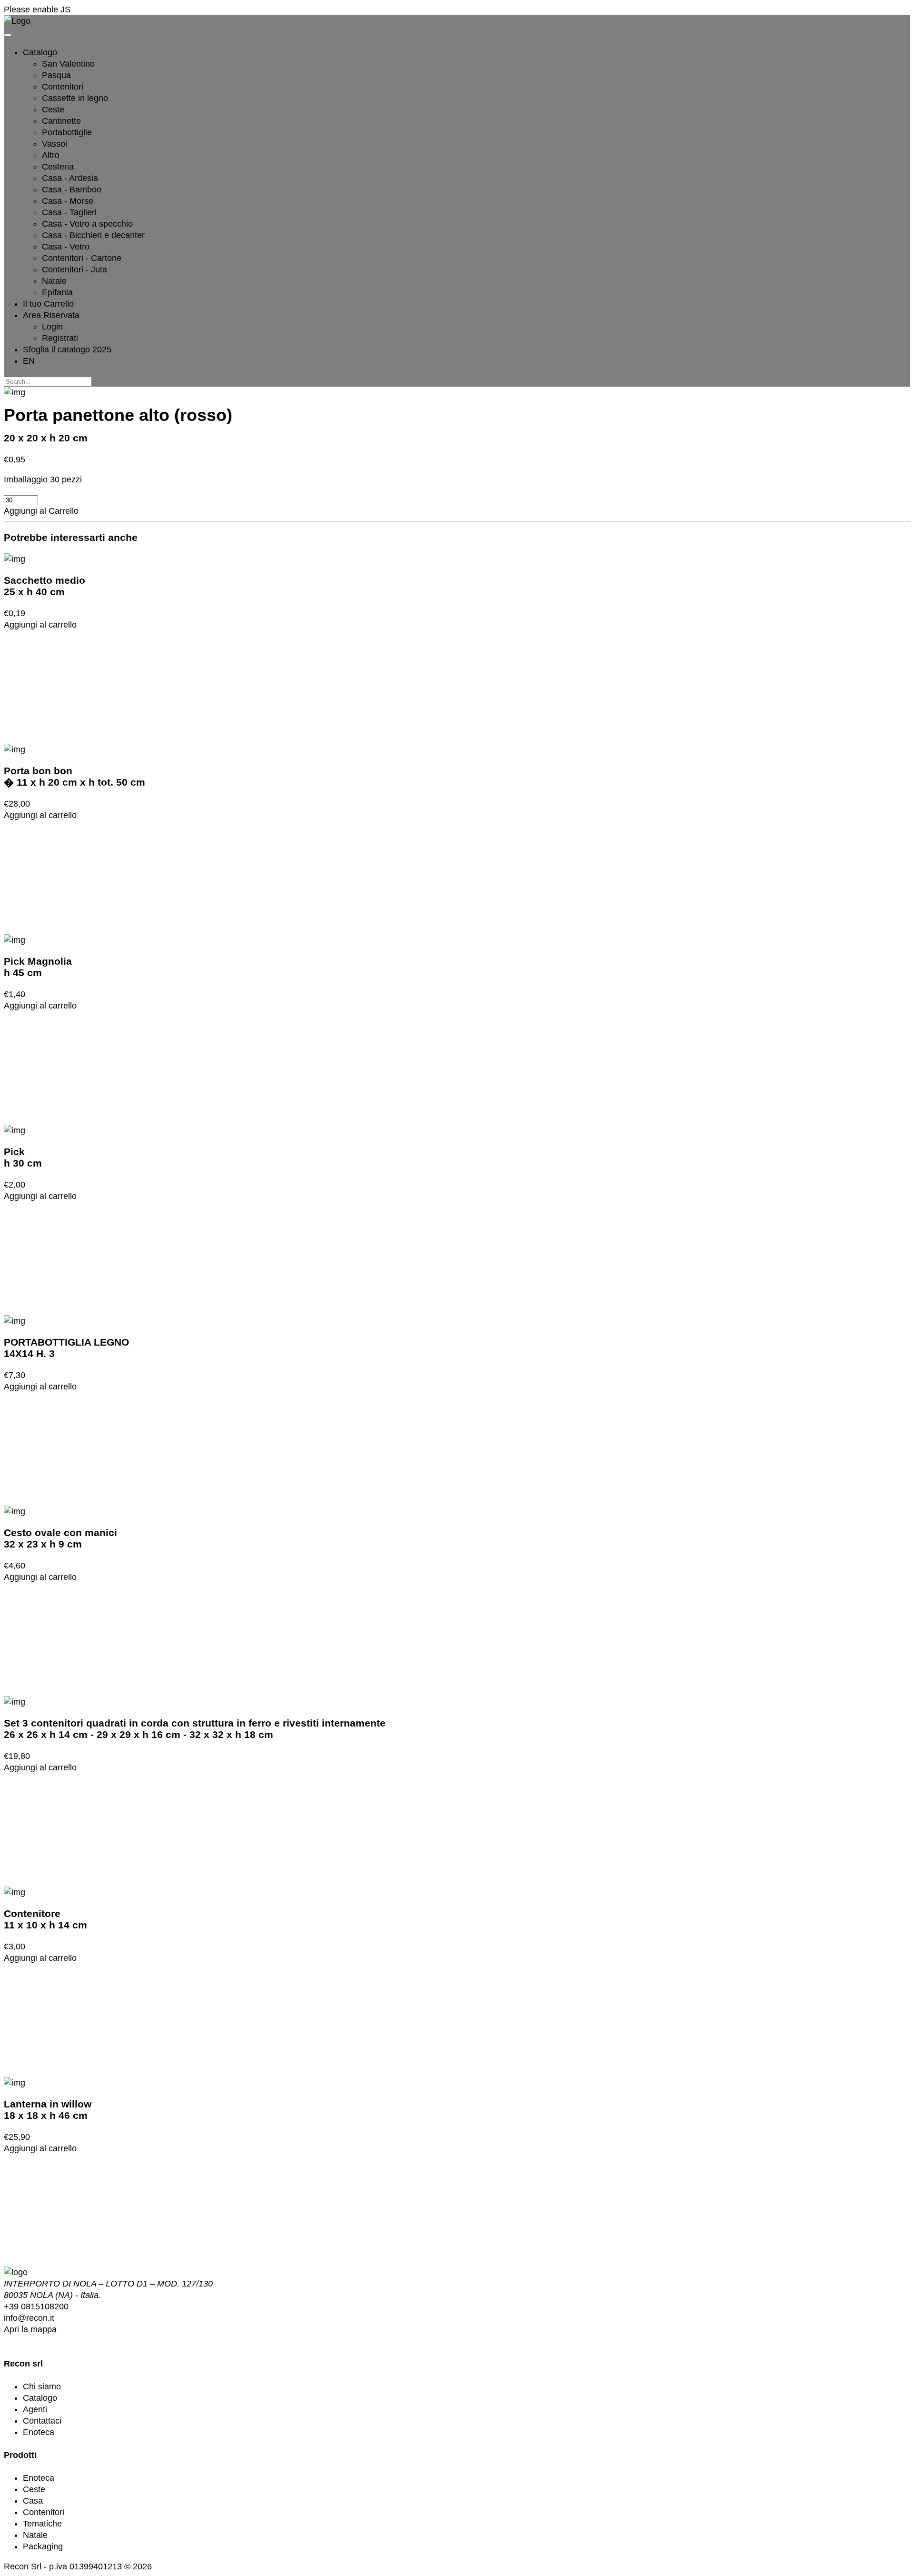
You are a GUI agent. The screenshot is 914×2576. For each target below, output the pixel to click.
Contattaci (42, 2421)
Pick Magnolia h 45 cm (38, 967)
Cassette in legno (75, 98)
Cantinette (61, 121)
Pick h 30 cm (23, 1157)
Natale (54, 281)
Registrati (60, 338)
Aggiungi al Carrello (41, 511)
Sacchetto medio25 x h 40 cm (45, 586)
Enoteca (39, 2432)
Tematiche (42, 2524)
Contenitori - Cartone (82, 258)
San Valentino (68, 64)
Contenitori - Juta (75, 270)
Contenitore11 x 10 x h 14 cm (45, 1919)
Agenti (35, 2409)
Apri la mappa (30, 2329)
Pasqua (56, 75)
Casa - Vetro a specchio (87, 224)
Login (52, 327)
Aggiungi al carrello (40, 625)
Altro (51, 155)
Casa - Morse (68, 201)
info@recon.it (29, 2318)
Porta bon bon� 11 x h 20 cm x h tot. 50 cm (75, 776)
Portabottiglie (67, 132)
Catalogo (40, 2398)
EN (29, 361)
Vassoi (55, 144)
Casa (33, 2501)
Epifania (57, 292)
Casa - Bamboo (72, 190)
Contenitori (63, 87)
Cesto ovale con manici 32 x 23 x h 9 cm (60, 1538)
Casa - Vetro (66, 247)
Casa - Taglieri (69, 212)
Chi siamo (42, 2386)
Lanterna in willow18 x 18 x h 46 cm (48, 2110)
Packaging (43, 2546)
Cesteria (58, 167)
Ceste (53, 110)
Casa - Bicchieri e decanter (93, 235)
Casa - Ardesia (70, 178)
